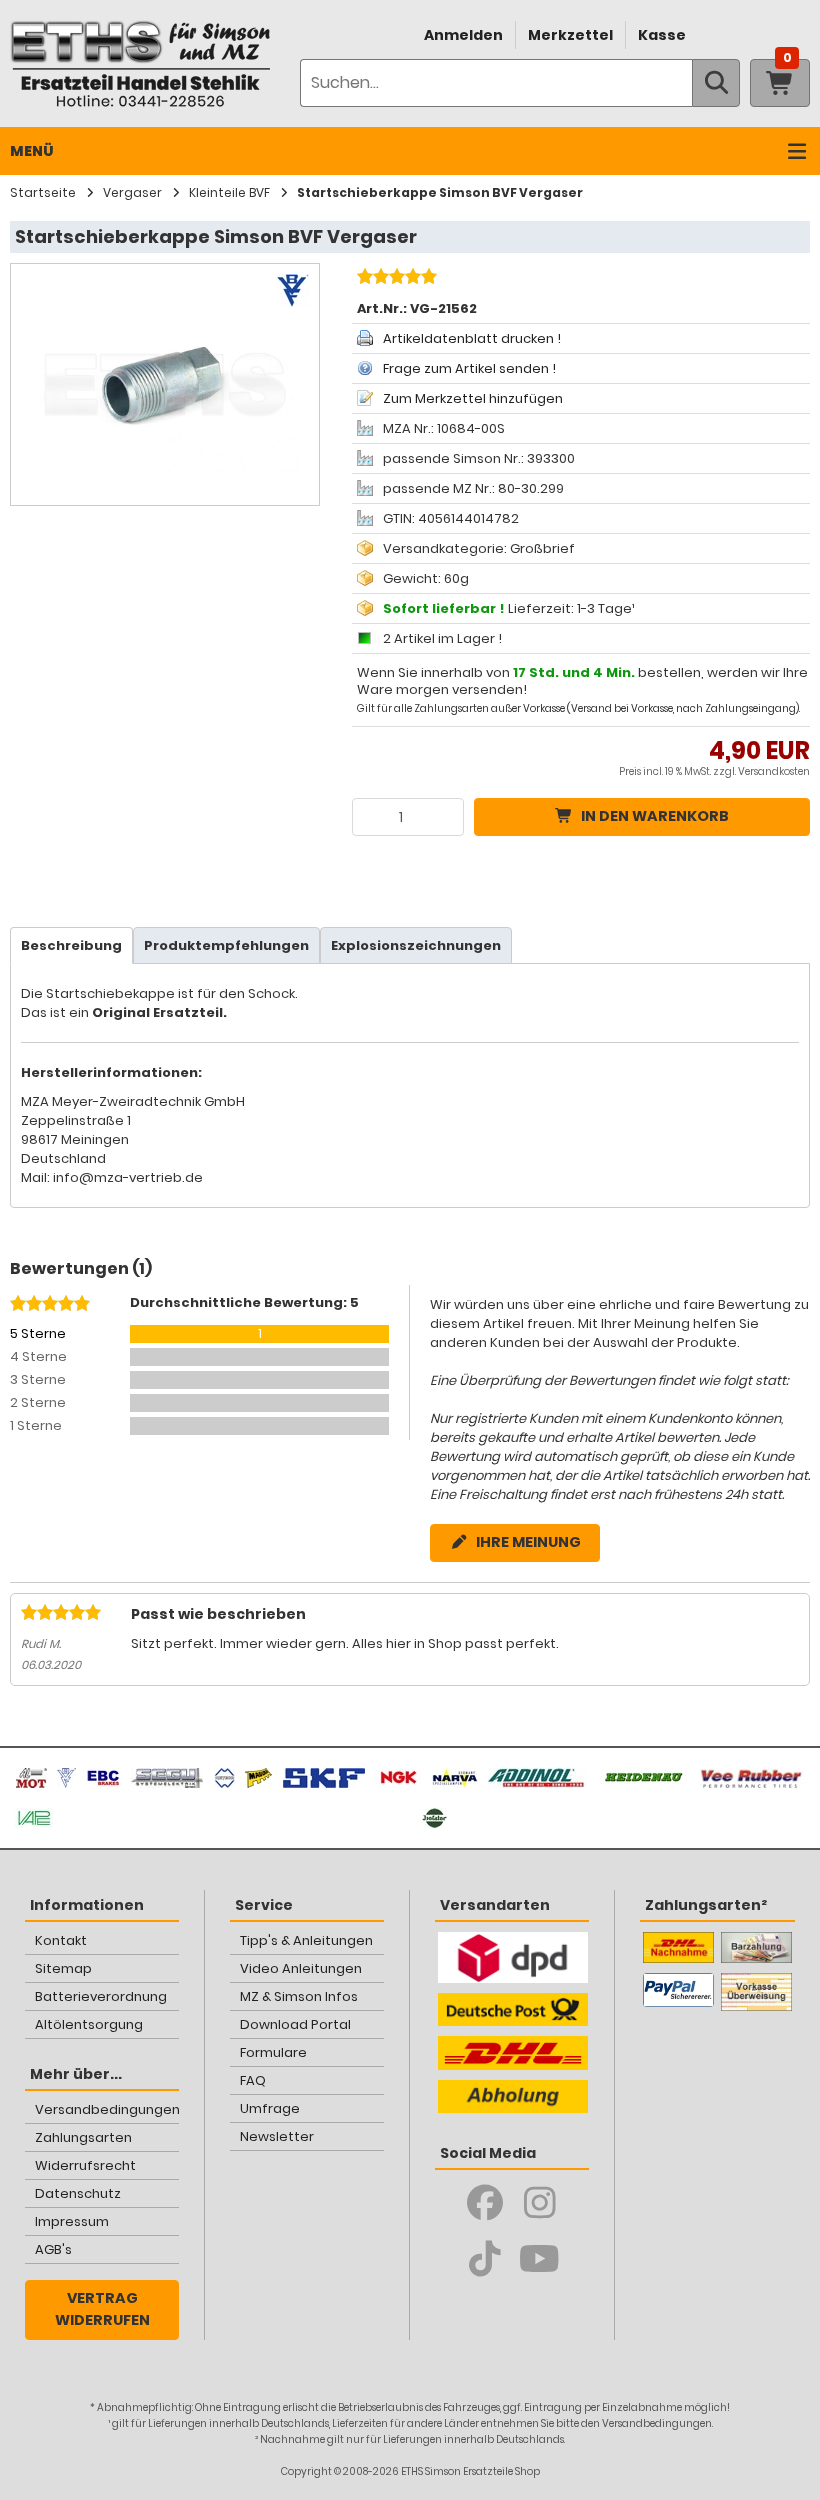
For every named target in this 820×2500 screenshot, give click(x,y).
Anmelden (463, 35)
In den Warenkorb (655, 816)
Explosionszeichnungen (416, 945)
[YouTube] (539, 2259)
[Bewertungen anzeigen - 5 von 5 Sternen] (394, 279)
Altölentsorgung (89, 2024)
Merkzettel (570, 35)
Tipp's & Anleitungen (306, 1940)
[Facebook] (484, 2203)
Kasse (662, 35)
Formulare (273, 2052)
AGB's (53, 2249)
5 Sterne (38, 1333)
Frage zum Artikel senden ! (469, 368)
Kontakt (61, 1940)
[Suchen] (716, 83)
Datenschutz (78, 2193)
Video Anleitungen (301, 1968)
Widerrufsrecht (85, 2165)
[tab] (71, 945)
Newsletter (277, 2136)
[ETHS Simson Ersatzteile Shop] (140, 63)
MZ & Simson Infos (299, 1996)
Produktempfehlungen (226, 945)
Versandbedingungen (107, 2109)
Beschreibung (71, 945)
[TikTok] (484, 2259)
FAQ (253, 2080)
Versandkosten (774, 771)
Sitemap (63, 1968)
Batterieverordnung (101, 1996)
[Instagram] (539, 2203)
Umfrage (270, 2108)
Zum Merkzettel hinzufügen (473, 398)
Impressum (72, 2221)
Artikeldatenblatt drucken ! (472, 338)
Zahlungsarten (83, 2137)
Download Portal (295, 2024)
